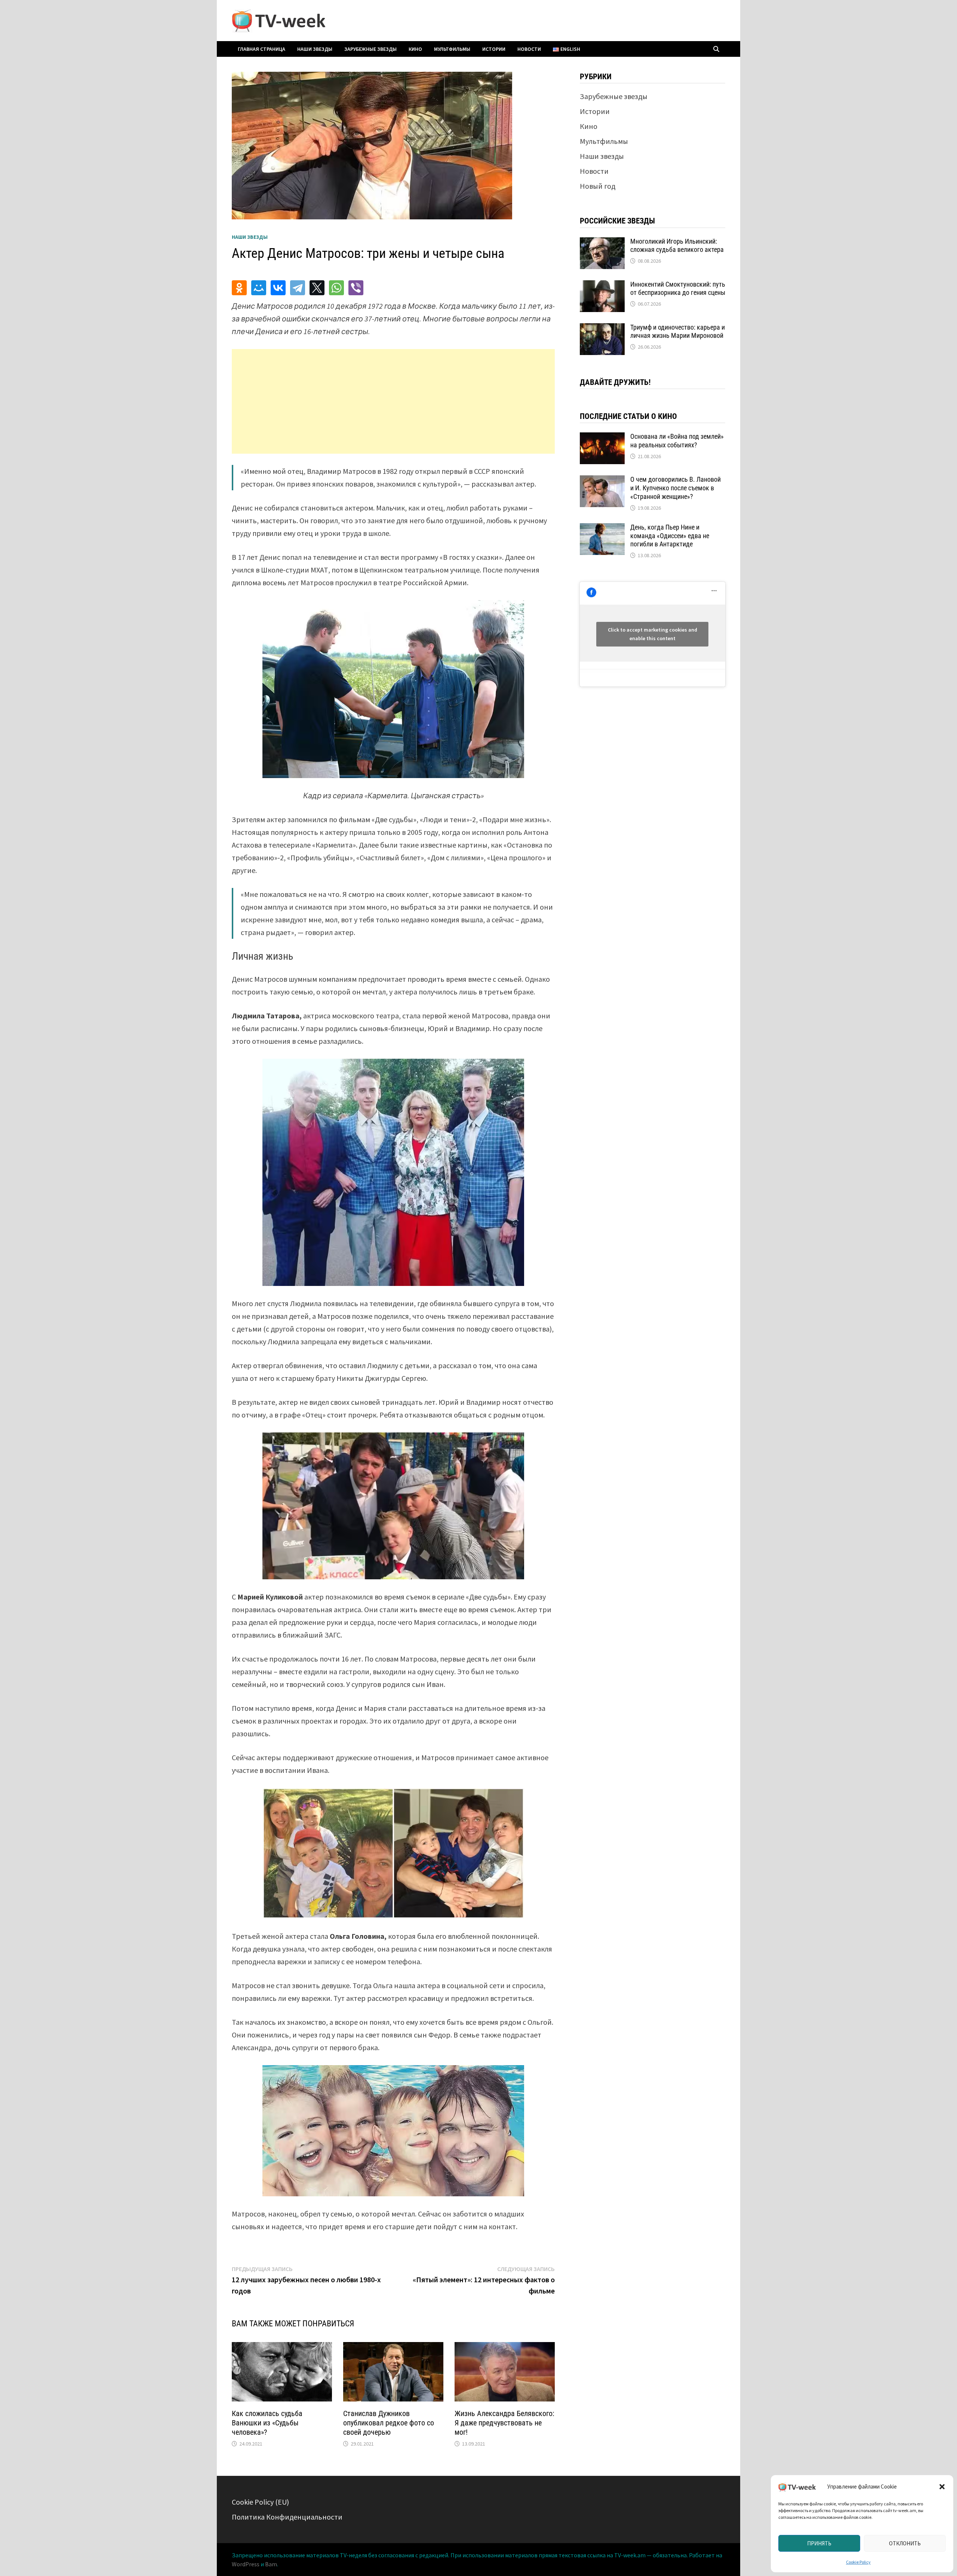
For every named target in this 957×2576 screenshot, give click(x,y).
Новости (529, 49)
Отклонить (905, 2543)
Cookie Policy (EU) (260, 2502)
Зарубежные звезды (370, 49)
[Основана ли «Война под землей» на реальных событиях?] (602, 438)
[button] (942, 2487)
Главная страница (261, 49)
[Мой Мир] (259, 288)
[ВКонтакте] (278, 288)
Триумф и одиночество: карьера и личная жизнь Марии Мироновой (678, 331)
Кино (415, 49)
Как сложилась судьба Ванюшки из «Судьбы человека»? (267, 2423)
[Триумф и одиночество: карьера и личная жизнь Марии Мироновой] (602, 329)
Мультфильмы (452, 49)
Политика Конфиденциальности (287, 2517)
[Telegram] (298, 288)
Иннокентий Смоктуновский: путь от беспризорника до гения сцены (678, 289)
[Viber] (356, 288)
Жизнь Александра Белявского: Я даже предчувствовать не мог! (504, 2423)
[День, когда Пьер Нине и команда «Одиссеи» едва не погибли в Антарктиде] (602, 529)
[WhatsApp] (336, 288)
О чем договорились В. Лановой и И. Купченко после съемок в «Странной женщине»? (676, 488)
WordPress (246, 2564)
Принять (819, 2543)
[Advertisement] (393, 401)
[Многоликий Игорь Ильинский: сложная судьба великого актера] (602, 243)
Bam (271, 2564)
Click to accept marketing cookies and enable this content (653, 634)
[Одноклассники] (239, 288)
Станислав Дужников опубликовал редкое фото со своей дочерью (389, 2423)
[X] (317, 288)
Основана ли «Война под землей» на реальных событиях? (677, 441)
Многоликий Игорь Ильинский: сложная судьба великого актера (677, 246)
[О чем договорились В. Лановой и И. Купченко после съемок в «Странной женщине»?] (602, 481)
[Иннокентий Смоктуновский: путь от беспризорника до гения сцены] (602, 286)
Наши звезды (315, 49)
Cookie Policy (858, 2562)
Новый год (598, 186)
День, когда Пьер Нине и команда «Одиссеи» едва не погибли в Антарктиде (670, 536)
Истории (494, 49)
